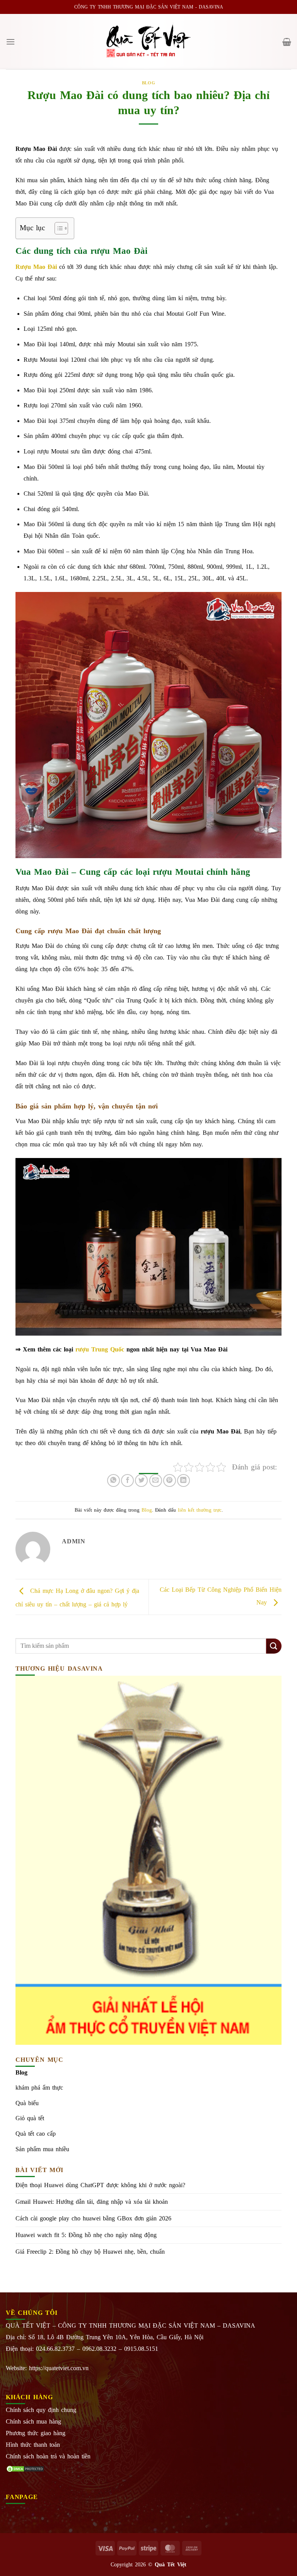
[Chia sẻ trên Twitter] (141, 1480)
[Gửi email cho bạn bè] (156, 1480)
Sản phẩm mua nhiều (42, 2149)
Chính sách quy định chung (41, 2410)
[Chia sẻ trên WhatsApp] (114, 1480)
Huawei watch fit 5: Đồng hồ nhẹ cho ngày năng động (86, 2235)
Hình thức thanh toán (33, 2445)
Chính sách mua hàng (33, 2421)
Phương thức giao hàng (36, 2433)
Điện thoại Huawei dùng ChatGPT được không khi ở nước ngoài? (100, 2185)
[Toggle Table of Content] (57, 228)
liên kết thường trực (200, 1510)
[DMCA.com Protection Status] (25, 2468)
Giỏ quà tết (30, 2118)
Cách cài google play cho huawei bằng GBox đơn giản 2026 (93, 2218)
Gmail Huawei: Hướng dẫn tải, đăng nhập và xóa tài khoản (92, 2202)
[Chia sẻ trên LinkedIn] (183, 1480)
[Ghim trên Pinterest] (170, 1480)
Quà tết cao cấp (36, 2134)
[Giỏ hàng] (287, 42)
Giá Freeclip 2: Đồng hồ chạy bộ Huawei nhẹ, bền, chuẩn (90, 2252)
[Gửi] (274, 1646)
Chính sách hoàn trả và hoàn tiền (48, 2456)
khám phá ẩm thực (39, 2088)
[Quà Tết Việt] (148, 42)
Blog (148, 83)
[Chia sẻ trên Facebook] (127, 1480)
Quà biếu (27, 2103)
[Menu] (10, 42)
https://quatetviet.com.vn (59, 2368)
